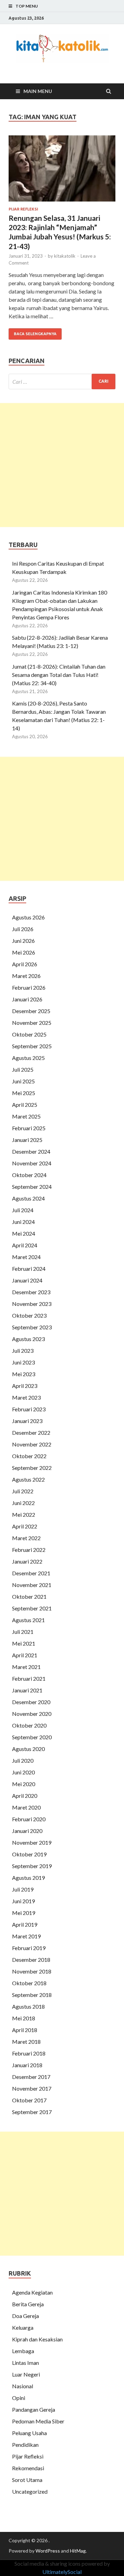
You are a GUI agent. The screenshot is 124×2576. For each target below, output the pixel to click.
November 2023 (32, 1304)
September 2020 (32, 1737)
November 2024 (32, 1163)
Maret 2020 (26, 1807)
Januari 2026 (27, 999)
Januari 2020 (27, 1831)
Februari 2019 (29, 1948)
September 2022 (32, 1468)
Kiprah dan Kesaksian (37, 2339)
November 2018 (32, 1971)
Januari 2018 (27, 2065)
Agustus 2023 (28, 1339)
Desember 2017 (31, 2077)
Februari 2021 (29, 1678)
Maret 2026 (26, 976)
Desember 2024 (31, 1151)
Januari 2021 (27, 1690)
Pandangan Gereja (34, 2409)
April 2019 (25, 1924)
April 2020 (25, 1796)
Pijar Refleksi (23, 209)
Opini (19, 2398)
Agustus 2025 (28, 1058)
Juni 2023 (23, 1362)
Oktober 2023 (29, 1315)
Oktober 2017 (29, 2100)
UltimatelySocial (62, 2572)
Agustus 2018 (28, 2006)
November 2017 (32, 2088)
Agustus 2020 (28, 1749)
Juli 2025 (23, 1069)
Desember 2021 (31, 1573)
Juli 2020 (23, 1760)
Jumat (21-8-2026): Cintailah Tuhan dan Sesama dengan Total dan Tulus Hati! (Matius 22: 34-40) (59, 675)
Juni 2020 (23, 1772)
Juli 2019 (23, 1889)
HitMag (78, 2551)
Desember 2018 (31, 1960)
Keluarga (23, 2327)
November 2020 (32, 1714)
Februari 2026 (29, 987)
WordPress (48, 2551)
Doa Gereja (25, 2316)
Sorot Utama (27, 2480)
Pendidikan (25, 2445)
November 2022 (32, 1444)
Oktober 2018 (29, 1983)
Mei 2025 (24, 1093)
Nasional (23, 2386)
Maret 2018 (26, 2042)
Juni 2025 (23, 1081)
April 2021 (25, 1655)
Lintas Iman (25, 2363)
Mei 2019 (24, 1913)
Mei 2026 (24, 952)
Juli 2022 (23, 1491)
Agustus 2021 (28, 1620)
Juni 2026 (23, 941)
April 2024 (25, 1245)
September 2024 (32, 1187)
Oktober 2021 (29, 1596)
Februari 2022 (29, 1550)
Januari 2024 (27, 1280)
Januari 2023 (27, 1421)
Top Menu (27, 6)
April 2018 (25, 2030)
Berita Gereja (28, 2304)
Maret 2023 (26, 1397)
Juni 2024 (23, 1222)
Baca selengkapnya (35, 334)
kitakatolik (65, 256)
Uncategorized (30, 2491)
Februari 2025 (29, 1128)
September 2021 (32, 1608)
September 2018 (32, 1995)
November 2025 (32, 1023)
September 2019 (32, 1866)
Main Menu (38, 91)
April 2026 (25, 964)
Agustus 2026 (28, 917)
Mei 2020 (24, 1784)
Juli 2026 (23, 929)
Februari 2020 (29, 1819)
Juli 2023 (23, 1351)
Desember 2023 (31, 1292)
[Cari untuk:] (62, 382)
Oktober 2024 (29, 1175)
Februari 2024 (29, 1269)
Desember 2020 (31, 1702)
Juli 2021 (23, 1632)
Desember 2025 (31, 1011)
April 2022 (25, 1526)
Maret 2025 (26, 1116)
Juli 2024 (23, 1210)
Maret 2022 (26, 1538)
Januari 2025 (27, 1140)
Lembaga (23, 2351)
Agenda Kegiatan (32, 2292)
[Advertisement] (62, 465)
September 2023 (32, 1327)
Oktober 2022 (29, 1456)
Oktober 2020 (29, 1725)
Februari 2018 (29, 2053)
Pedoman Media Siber (38, 2421)
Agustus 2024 (28, 1198)
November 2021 (32, 1585)
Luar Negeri (26, 2374)
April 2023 (25, 1386)
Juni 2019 (23, 1901)
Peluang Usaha (29, 2433)
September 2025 (32, 1046)
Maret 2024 (26, 1257)
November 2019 (32, 1842)
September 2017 (32, 2112)
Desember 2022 (31, 1433)
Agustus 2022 (28, 1479)
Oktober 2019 (29, 1854)
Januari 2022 (27, 1561)
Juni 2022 (23, 1503)
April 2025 (25, 1105)
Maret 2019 (26, 1936)
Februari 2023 (29, 1409)
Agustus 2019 (28, 1878)
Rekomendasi (28, 2468)
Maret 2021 (26, 1667)
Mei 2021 (24, 1643)
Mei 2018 (24, 2018)
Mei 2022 (24, 1514)
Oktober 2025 (29, 1034)
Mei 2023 (24, 1374)
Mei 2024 (24, 1233)
